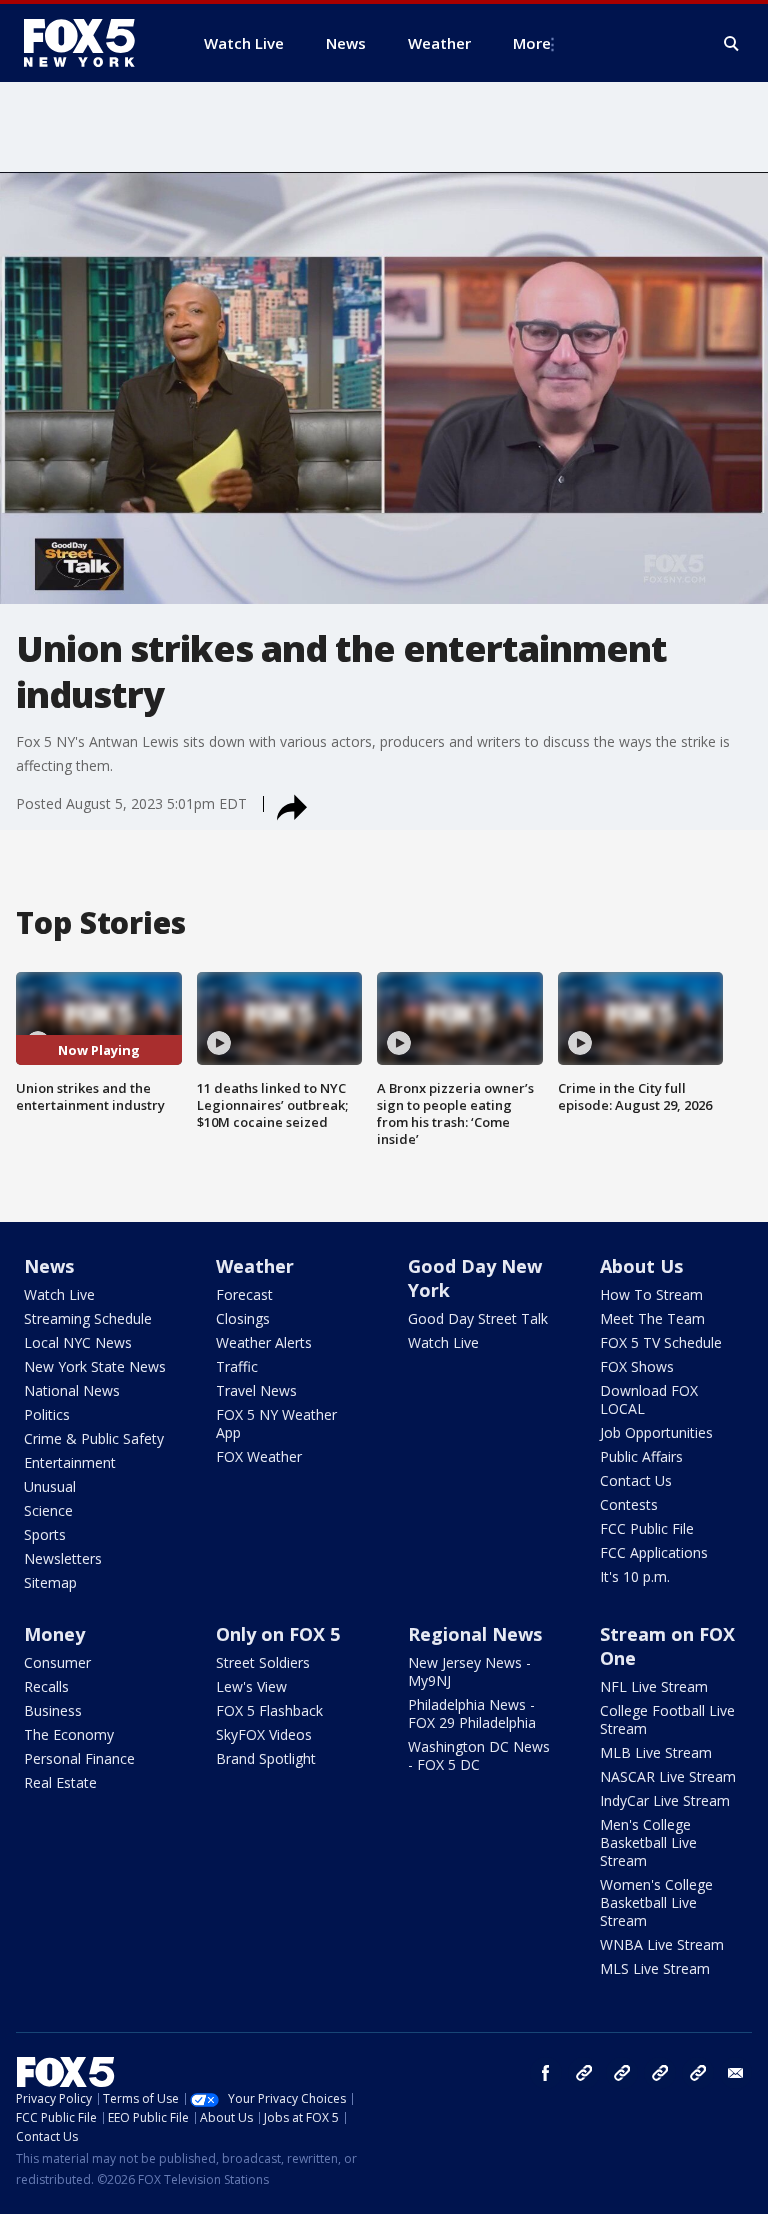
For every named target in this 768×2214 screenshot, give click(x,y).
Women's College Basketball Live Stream (656, 1902)
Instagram (584, 2073)
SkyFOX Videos (264, 1734)
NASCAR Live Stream (668, 1776)
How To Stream (651, 1294)
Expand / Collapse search (732, 44)
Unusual (50, 1486)
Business (53, 1710)
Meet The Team (652, 1318)
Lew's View (251, 1686)
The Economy (69, 1734)
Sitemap (50, 1582)
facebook (546, 2073)
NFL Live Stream (654, 1686)
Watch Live (59, 1294)
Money (54, 1634)
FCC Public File (647, 1528)
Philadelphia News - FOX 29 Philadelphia (472, 1713)
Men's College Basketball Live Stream (648, 1842)
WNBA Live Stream (662, 1944)
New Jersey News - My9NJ (469, 1671)
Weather (255, 1266)
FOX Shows (637, 1366)
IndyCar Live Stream (665, 1800)
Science (48, 1510)
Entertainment (70, 1462)
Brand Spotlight (266, 1758)
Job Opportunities (656, 1432)
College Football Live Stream (667, 1719)
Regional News (475, 1634)
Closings (243, 1318)
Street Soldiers (263, 1662)
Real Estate (60, 1782)
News (49, 1266)
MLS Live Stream (655, 1968)
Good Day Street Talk (478, 1318)
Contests (629, 1504)
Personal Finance (79, 1758)
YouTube (660, 2073)
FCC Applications (654, 1552)
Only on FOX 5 (278, 1634)
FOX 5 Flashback (269, 1710)
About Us (641, 1266)
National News (72, 1390)
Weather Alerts (264, 1342)
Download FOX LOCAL (649, 1399)
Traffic (237, 1366)
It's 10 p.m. (635, 1576)
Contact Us (636, 1480)
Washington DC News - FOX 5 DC (479, 1755)
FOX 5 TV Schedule (661, 1342)
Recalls (46, 1686)
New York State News (95, 1366)
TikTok (622, 2073)
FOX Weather (259, 1456)
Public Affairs (641, 1456)
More (532, 43)
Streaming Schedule (88, 1318)
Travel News (256, 1390)
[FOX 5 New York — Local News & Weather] (90, 43)
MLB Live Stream (656, 1752)
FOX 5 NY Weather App (276, 1423)
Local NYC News (78, 1342)
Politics (47, 1414)
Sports (45, 1534)
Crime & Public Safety (94, 1438)
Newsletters (63, 1558)
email (736, 2073)
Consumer (57, 1662)
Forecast (244, 1294)
